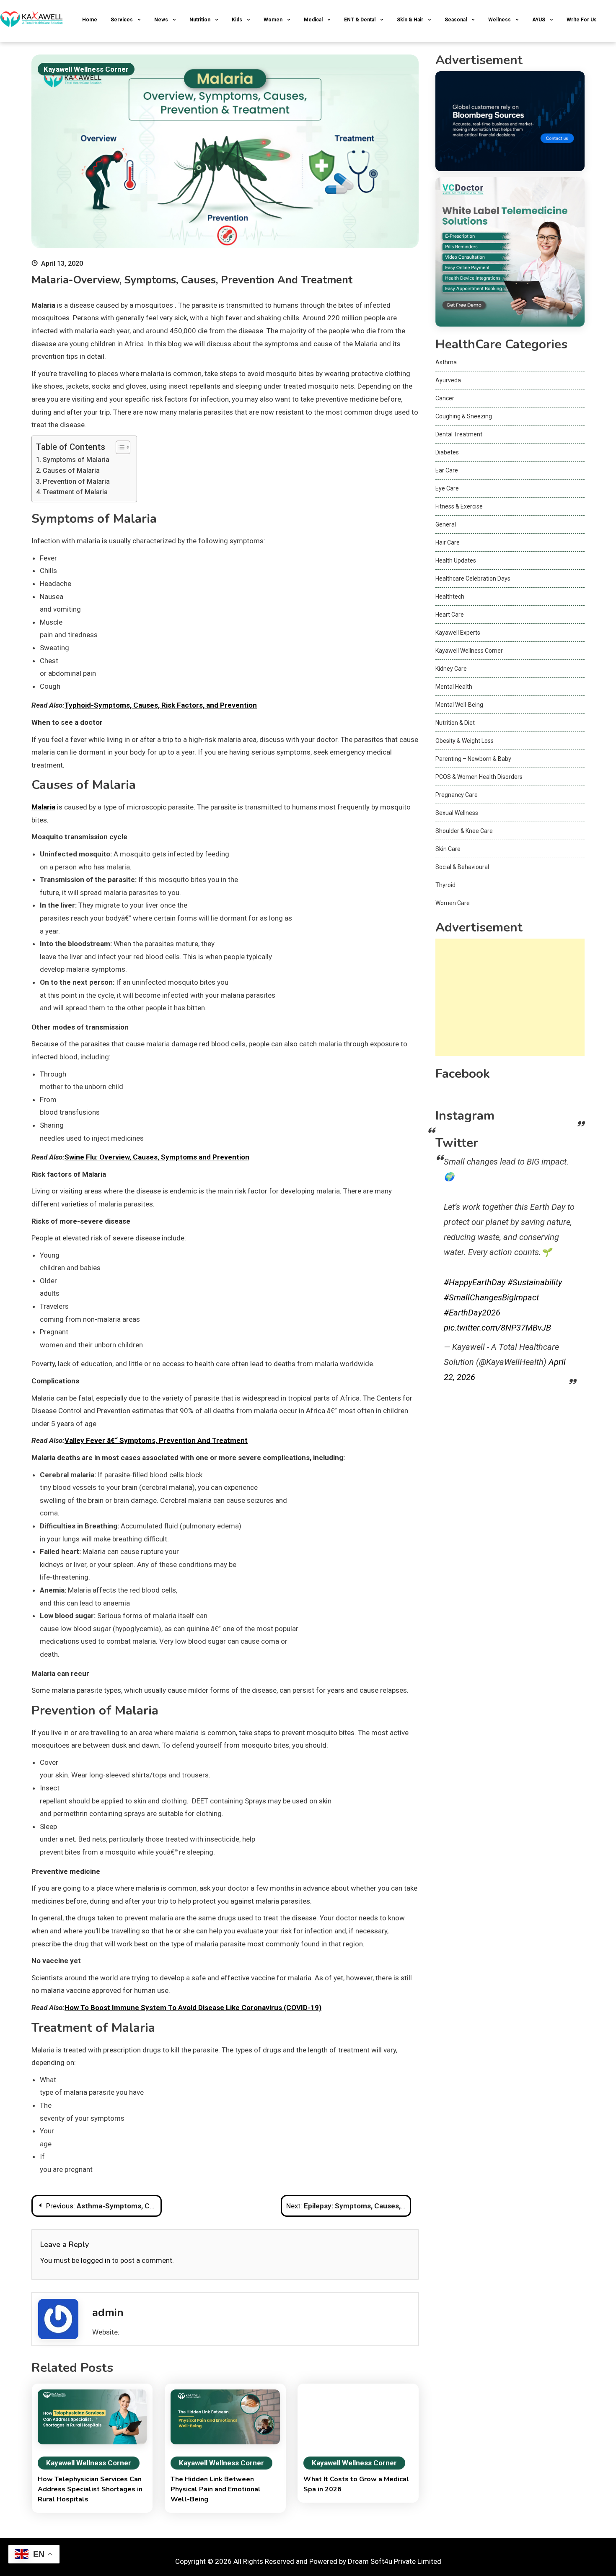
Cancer (445, 398)
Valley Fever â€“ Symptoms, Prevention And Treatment (156, 1440)
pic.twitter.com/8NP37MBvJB (497, 1328)
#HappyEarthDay (475, 1282)
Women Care (453, 903)
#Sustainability (535, 1282)
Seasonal (456, 20)
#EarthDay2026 (472, 1313)
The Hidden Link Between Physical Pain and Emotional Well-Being (216, 2489)
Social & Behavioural (462, 867)
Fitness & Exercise (459, 506)
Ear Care (447, 470)
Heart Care (450, 615)
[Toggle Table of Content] (119, 447)
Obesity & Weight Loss (465, 741)
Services (122, 20)
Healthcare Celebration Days (473, 578)
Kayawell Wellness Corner (86, 69)
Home (90, 20)
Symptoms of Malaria (76, 460)
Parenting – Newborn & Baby (473, 759)
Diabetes (447, 452)
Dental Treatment (459, 434)
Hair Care (448, 542)
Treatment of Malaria (75, 492)
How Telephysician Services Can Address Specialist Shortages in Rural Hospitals (90, 2489)
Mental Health (454, 687)
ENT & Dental (360, 20)
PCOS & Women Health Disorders (479, 777)
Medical (313, 20)
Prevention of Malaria (76, 481)
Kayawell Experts (458, 633)
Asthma (446, 362)
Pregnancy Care (457, 795)
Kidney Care (451, 669)
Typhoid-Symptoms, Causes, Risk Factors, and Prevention (161, 705)
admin (108, 2313)
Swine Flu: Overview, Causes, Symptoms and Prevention (157, 1157)
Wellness (500, 20)
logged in (96, 2260)
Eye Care (447, 488)
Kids (237, 20)
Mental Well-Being (459, 705)
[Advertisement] (510, 997)
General (446, 524)
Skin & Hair (410, 20)
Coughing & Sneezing (464, 416)
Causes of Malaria (71, 471)
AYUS (539, 20)
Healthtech (450, 597)
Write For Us (582, 20)
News (161, 20)
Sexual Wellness (457, 813)
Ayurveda (448, 380)
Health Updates (456, 560)
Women (273, 20)
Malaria (43, 807)
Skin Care (448, 849)
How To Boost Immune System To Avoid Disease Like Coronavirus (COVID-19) (193, 2008)
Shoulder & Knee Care (464, 831)
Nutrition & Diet (455, 723)
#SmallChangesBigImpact (491, 1297)
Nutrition (200, 20)
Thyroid (445, 885)
